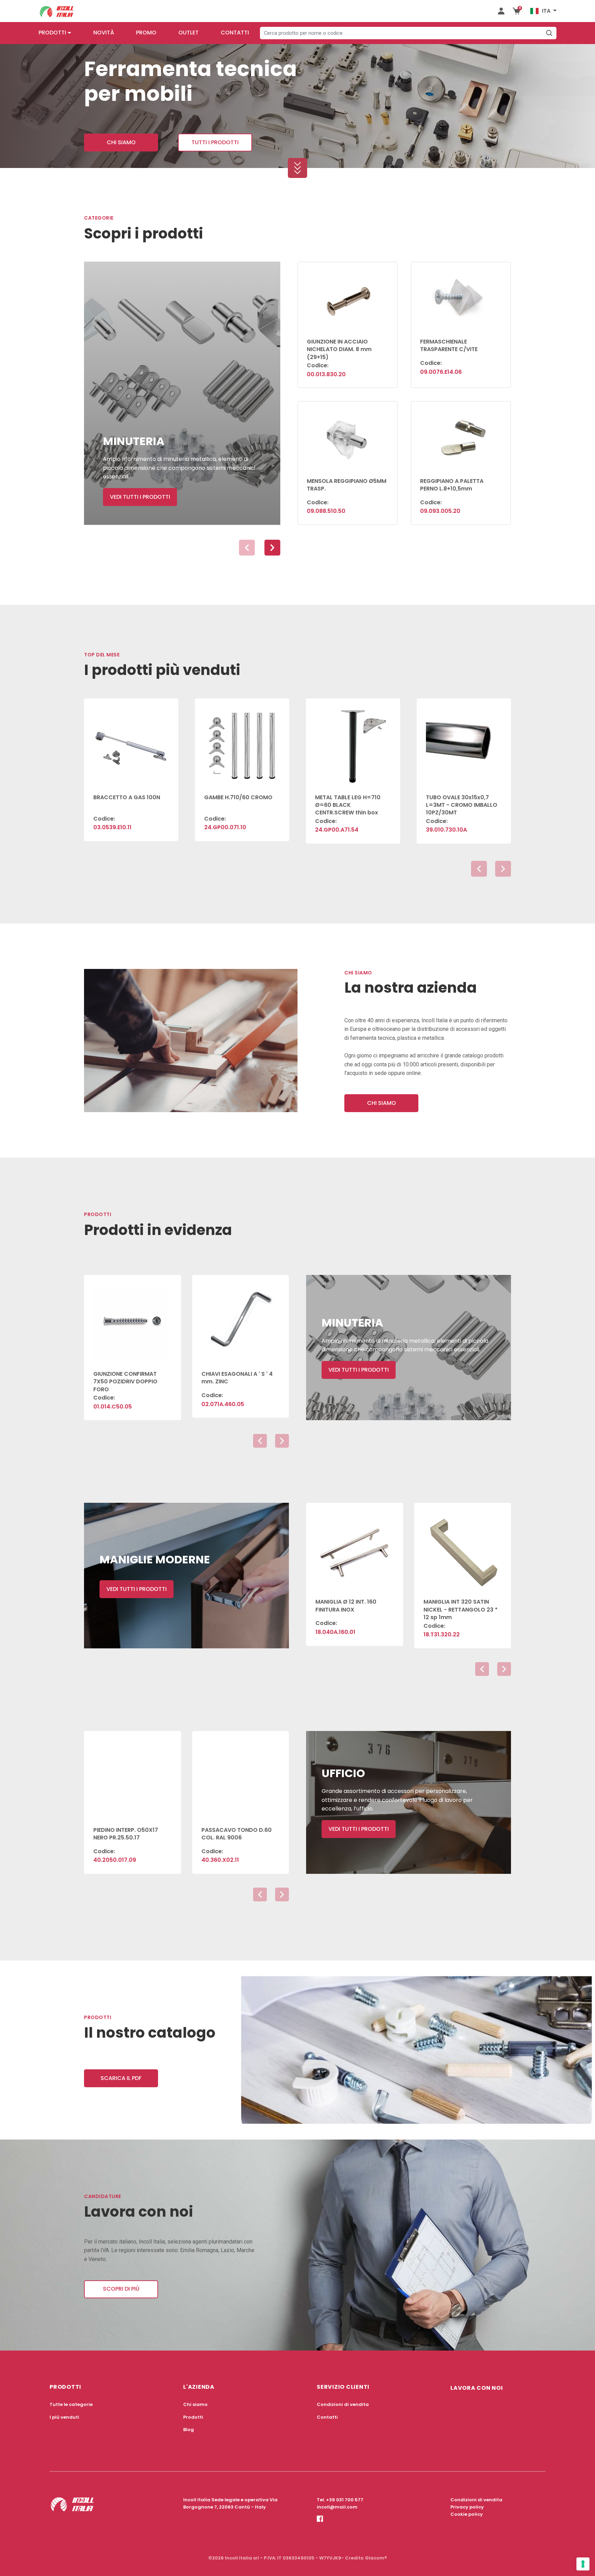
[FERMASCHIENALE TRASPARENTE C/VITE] (461, 296)
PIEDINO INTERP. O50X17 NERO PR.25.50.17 (126, 1834)
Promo (146, 33)
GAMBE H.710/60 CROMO (238, 797)
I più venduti (64, 2417)
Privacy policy (467, 2507)
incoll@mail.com (337, 2507)
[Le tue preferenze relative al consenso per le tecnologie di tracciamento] (583, 2564)
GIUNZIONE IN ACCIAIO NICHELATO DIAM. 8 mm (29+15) (339, 349)
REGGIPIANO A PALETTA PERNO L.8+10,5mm (452, 485)
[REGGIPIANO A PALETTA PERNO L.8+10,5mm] (461, 435)
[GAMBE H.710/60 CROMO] (242, 742)
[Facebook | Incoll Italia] (320, 2525)
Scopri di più (121, 2289)
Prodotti (52, 33)
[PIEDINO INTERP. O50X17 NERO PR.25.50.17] (133, 1775)
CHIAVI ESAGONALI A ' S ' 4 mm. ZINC (237, 1378)
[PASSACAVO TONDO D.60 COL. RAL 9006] (241, 1775)
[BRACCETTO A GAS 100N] (131, 742)
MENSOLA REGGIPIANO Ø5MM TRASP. (347, 485)
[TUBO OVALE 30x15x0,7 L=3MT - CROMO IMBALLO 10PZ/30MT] (464, 742)
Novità (104, 33)
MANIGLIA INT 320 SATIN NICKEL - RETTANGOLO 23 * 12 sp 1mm (461, 1609)
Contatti (235, 33)
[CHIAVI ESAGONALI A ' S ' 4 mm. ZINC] (241, 1319)
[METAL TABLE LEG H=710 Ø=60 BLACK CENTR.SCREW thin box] (353, 742)
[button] (272, 548)
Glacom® (376, 2558)
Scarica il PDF (121, 2078)
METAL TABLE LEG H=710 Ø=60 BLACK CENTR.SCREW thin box (348, 805)
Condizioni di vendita (343, 2404)
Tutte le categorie (71, 2404)
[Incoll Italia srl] (57, 11)
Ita (546, 11)
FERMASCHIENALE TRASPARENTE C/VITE (449, 345)
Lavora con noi (477, 2388)
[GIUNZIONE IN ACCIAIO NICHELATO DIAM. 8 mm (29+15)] (348, 296)
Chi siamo (121, 142)
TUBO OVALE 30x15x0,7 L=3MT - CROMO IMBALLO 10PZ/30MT (462, 805)
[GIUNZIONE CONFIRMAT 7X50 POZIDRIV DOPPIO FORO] (133, 1319)
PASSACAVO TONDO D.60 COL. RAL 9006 (237, 1834)
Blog (189, 2430)
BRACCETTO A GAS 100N (127, 797)
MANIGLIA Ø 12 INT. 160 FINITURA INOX (346, 1606)
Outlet (189, 33)
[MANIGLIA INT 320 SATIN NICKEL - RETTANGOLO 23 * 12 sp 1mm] (463, 1546)
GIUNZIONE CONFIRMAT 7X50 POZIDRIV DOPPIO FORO (125, 1382)
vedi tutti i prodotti (140, 497)
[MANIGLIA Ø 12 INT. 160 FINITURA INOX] (355, 1546)
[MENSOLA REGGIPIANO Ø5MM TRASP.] (348, 435)
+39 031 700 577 (345, 2500)
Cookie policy (467, 2514)
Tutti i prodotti (215, 142)
